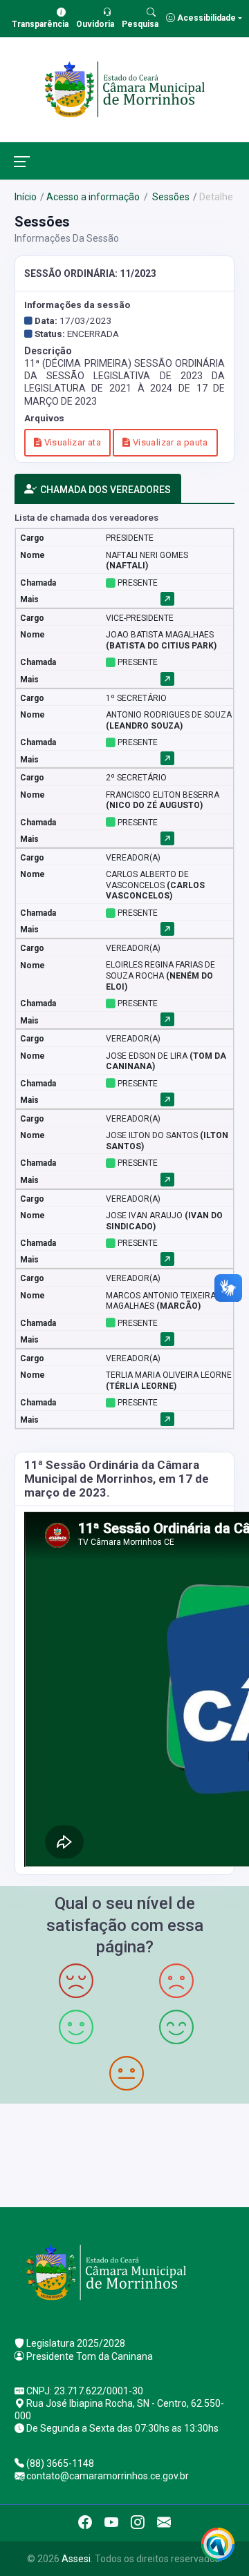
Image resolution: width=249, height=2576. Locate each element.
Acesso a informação (93, 197)
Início (26, 197)
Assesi (76, 2559)
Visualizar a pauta (169, 442)
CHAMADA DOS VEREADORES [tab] (105, 490)
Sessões (170, 197)
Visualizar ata (71, 442)
